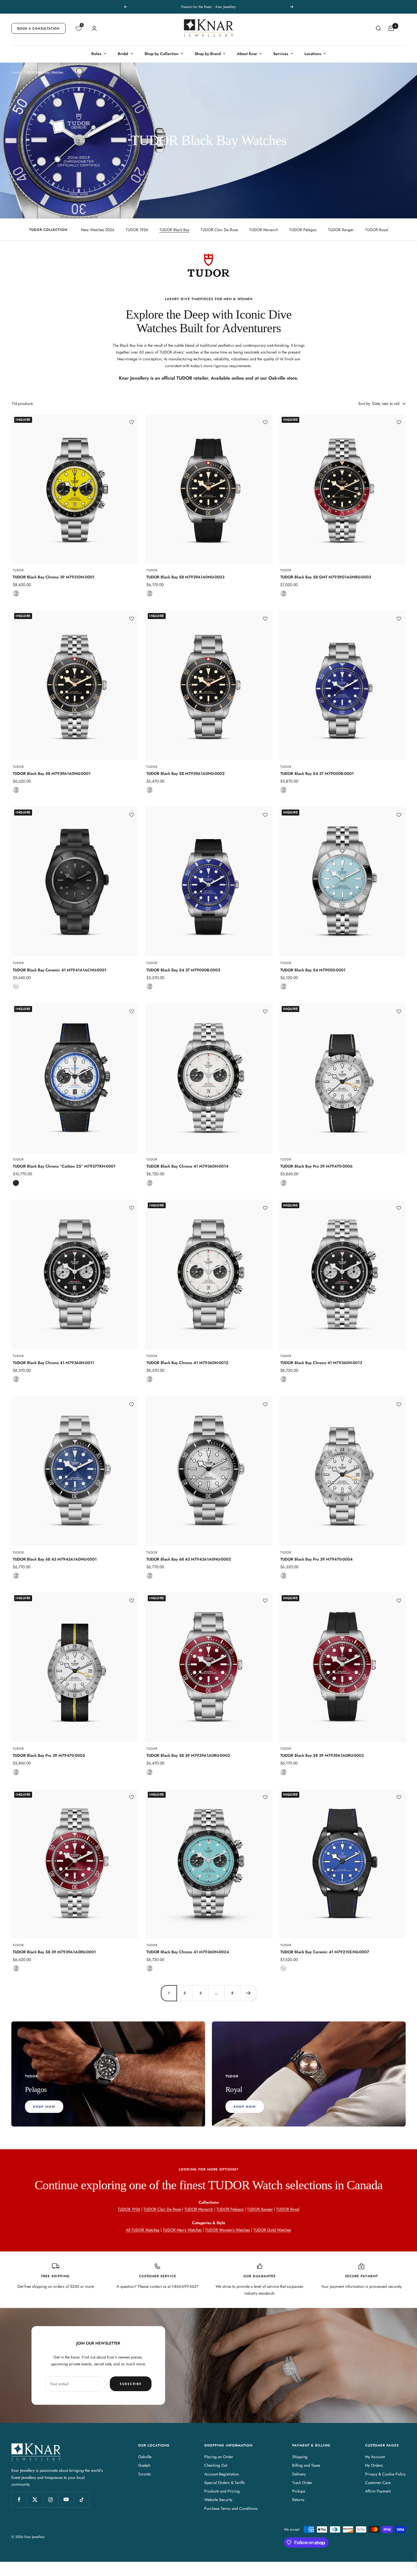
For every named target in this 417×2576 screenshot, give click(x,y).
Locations (313, 54)
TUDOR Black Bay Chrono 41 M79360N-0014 (187, 1166)
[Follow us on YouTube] (66, 2499)
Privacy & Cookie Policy (385, 2474)
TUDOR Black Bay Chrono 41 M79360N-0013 (321, 1363)
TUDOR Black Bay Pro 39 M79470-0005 (49, 1755)
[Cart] (391, 28)
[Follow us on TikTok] (82, 2499)
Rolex (96, 54)
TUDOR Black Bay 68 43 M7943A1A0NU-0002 (189, 1559)
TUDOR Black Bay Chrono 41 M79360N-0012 (187, 1363)
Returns (298, 2500)
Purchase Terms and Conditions (231, 2508)
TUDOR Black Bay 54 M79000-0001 (313, 970)
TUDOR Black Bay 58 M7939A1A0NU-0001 (52, 773)
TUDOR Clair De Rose (219, 230)
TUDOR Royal (377, 230)
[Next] (248, 1993)
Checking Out (216, 2465)
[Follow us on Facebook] (19, 2499)
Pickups (299, 2491)
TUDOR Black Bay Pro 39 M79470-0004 (316, 1559)
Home (16, 72)
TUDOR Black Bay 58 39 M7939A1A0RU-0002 (188, 1755)
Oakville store (283, 378)
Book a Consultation (38, 28)
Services (281, 54)
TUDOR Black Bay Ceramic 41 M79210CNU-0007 (325, 1952)
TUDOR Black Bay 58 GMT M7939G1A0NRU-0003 (326, 577)
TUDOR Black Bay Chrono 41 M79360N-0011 (53, 1363)
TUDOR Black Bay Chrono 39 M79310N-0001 (54, 577)
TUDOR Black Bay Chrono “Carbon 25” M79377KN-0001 (64, 1166)
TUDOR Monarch (264, 230)
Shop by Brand (208, 54)
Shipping (300, 2457)
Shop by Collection (161, 54)
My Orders (374, 2465)
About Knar (247, 54)
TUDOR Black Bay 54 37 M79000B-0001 (317, 773)
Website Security (218, 2500)
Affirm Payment (378, 2491)
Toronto (145, 2474)
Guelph (144, 2465)
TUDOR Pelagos (303, 230)
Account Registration (222, 2474)
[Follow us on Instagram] (50, 2499)
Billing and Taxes (306, 2465)
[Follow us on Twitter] (35, 2499)
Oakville (145, 2457)
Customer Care (378, 2483)
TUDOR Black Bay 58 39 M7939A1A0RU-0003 (322, 1755)
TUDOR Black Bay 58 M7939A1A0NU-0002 (186, 773)
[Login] (94, 28)
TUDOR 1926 (137, 230)
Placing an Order (219, 2457)
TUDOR (18, 570)
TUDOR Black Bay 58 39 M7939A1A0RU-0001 (54, 1952)
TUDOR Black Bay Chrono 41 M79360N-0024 (188, 1952)
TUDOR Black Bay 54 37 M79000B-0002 (183, 970)
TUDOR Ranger (341, 230)
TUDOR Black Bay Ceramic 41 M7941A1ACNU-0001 (60, 970)
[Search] (378, 28)
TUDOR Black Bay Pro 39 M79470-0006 (316, 1166)
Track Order (302, 2483)
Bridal (123, 54)
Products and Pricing (222, 2491)
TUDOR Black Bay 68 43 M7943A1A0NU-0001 (55, 1559)
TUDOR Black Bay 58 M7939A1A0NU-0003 (185, 577)
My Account (375, 2457)
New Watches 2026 (98, 230)
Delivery (299, 2474)
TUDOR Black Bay (174, 230)
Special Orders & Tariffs (225, 2483)
